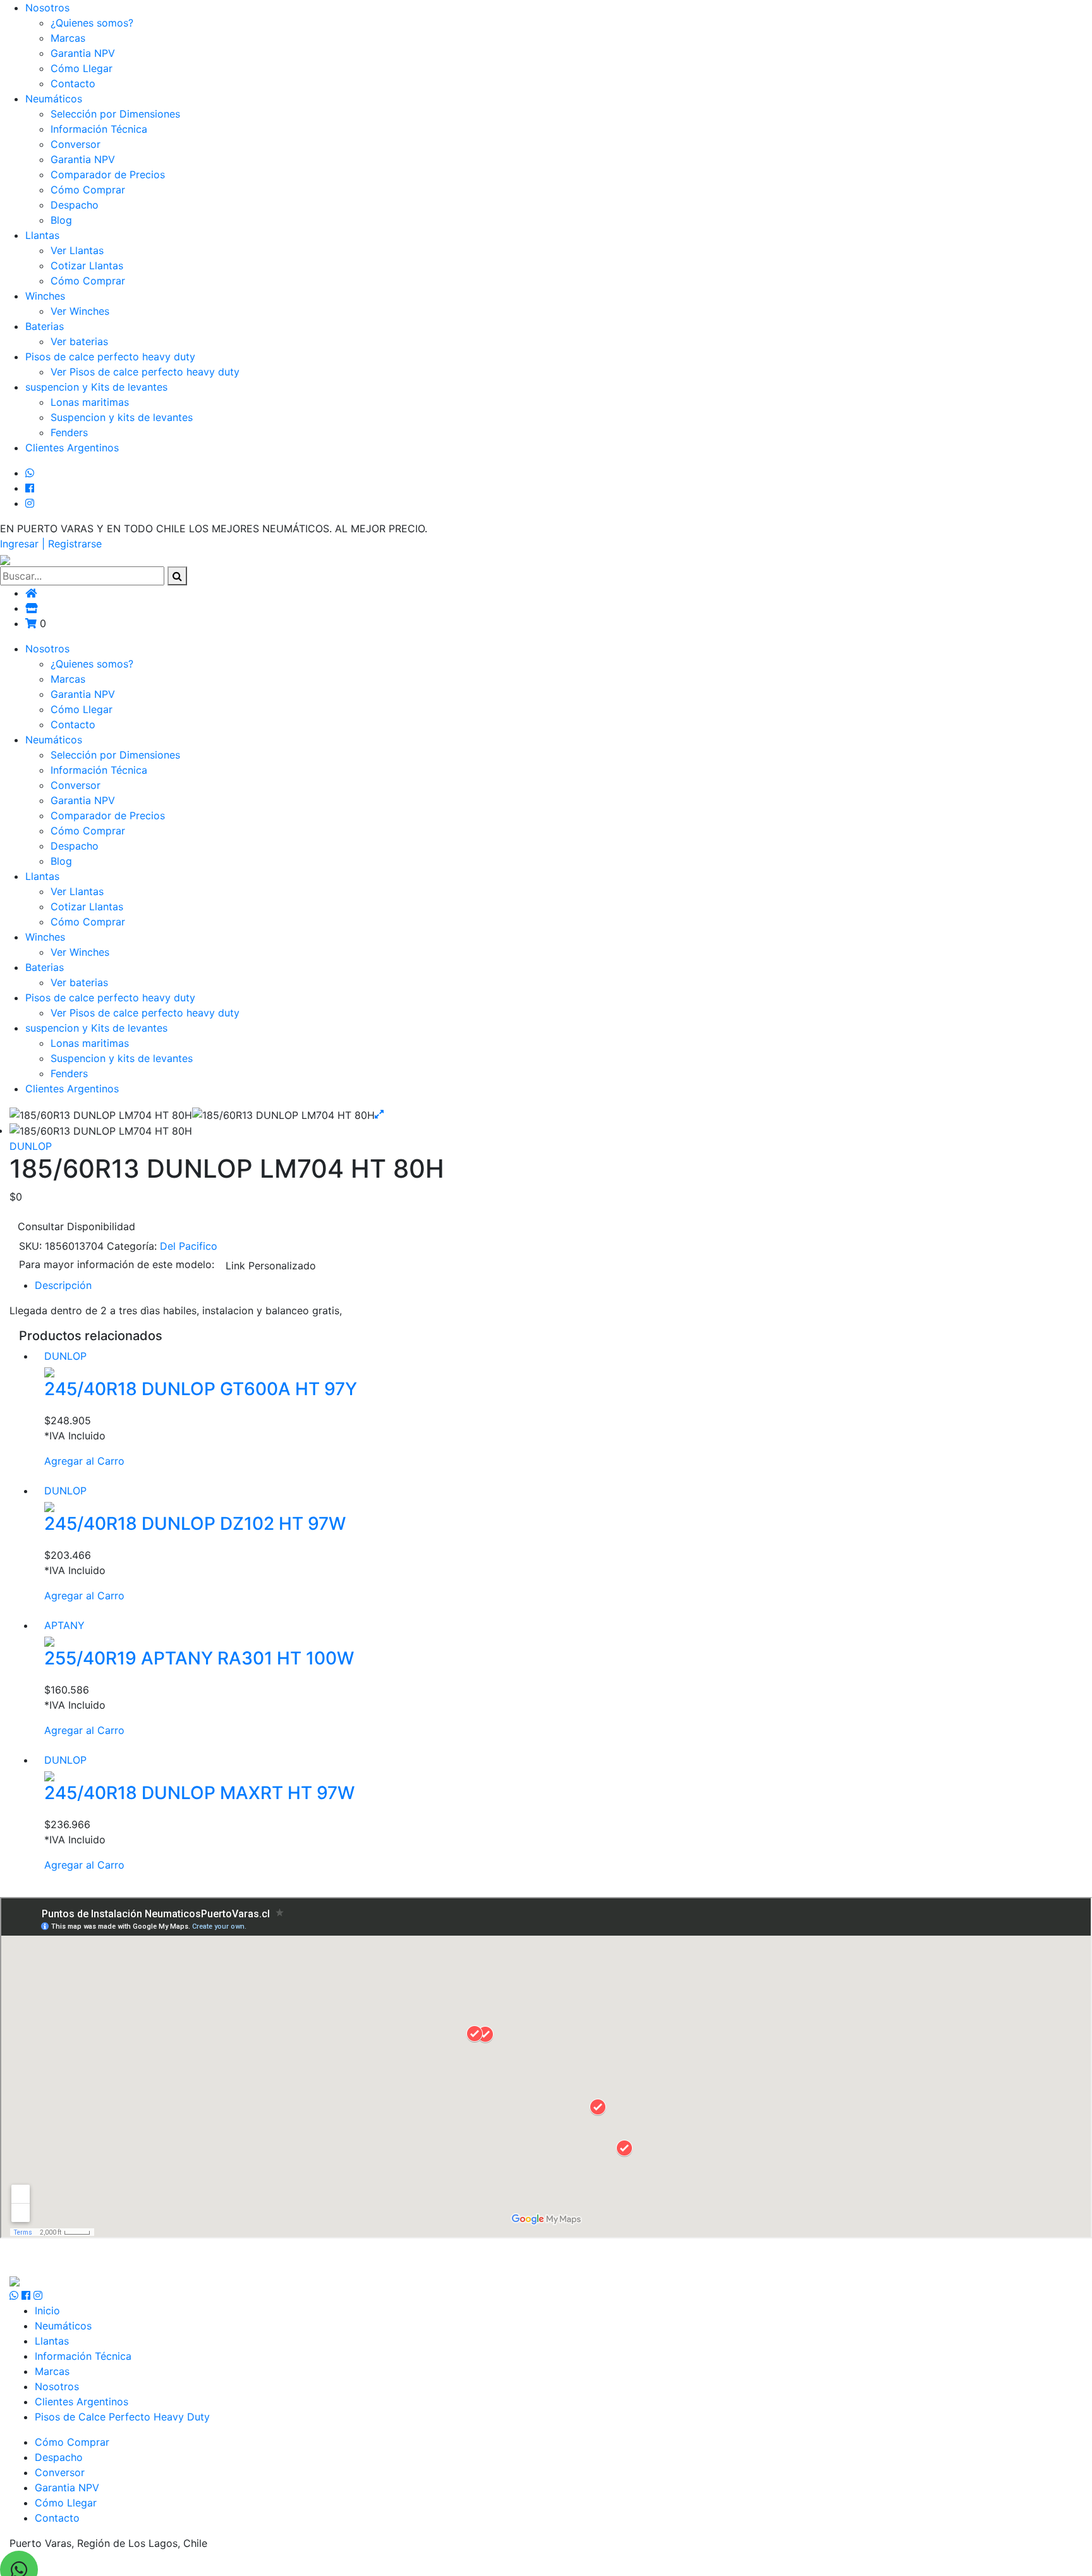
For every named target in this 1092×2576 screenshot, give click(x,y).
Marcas (68, 38)
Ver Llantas (77, 250)
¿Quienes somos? (92, 23)
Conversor (76, 144)
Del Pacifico (189, 1246)
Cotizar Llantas (87, 266)
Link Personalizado (271, 1266)
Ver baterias (79, 341)
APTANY (64, 1625)
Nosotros (47, 8)
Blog (61, 220)
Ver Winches (80, 311)
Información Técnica (99, 129)
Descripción (63, 1285)
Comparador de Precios (108, 174)
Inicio (47, 2310)
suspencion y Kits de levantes (96, 387)
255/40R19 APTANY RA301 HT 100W (199, 1658)
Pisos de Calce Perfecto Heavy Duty (122, 2417)
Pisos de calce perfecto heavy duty (110, 357)
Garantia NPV (83, 53)
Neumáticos (54, 99)
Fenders (69, 432)
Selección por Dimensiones (115, 114)
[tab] (559, 1285)
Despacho (75, 205)
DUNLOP (31, 1146)
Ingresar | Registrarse (51, 544)
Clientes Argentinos (72, 448)
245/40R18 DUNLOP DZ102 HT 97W (195, 1523)
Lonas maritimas (90, 402)
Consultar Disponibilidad (76, 1226)
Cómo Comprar (88, 190)
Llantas (42, 235)
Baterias (45, 326)
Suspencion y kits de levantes (122, 417)
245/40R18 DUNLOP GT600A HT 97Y (201, 1389)
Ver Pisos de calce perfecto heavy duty (145, 372)
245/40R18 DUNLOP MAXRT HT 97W (199, 1793)
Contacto (73, 83)
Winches (45, 296)
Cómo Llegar (82, 68)
